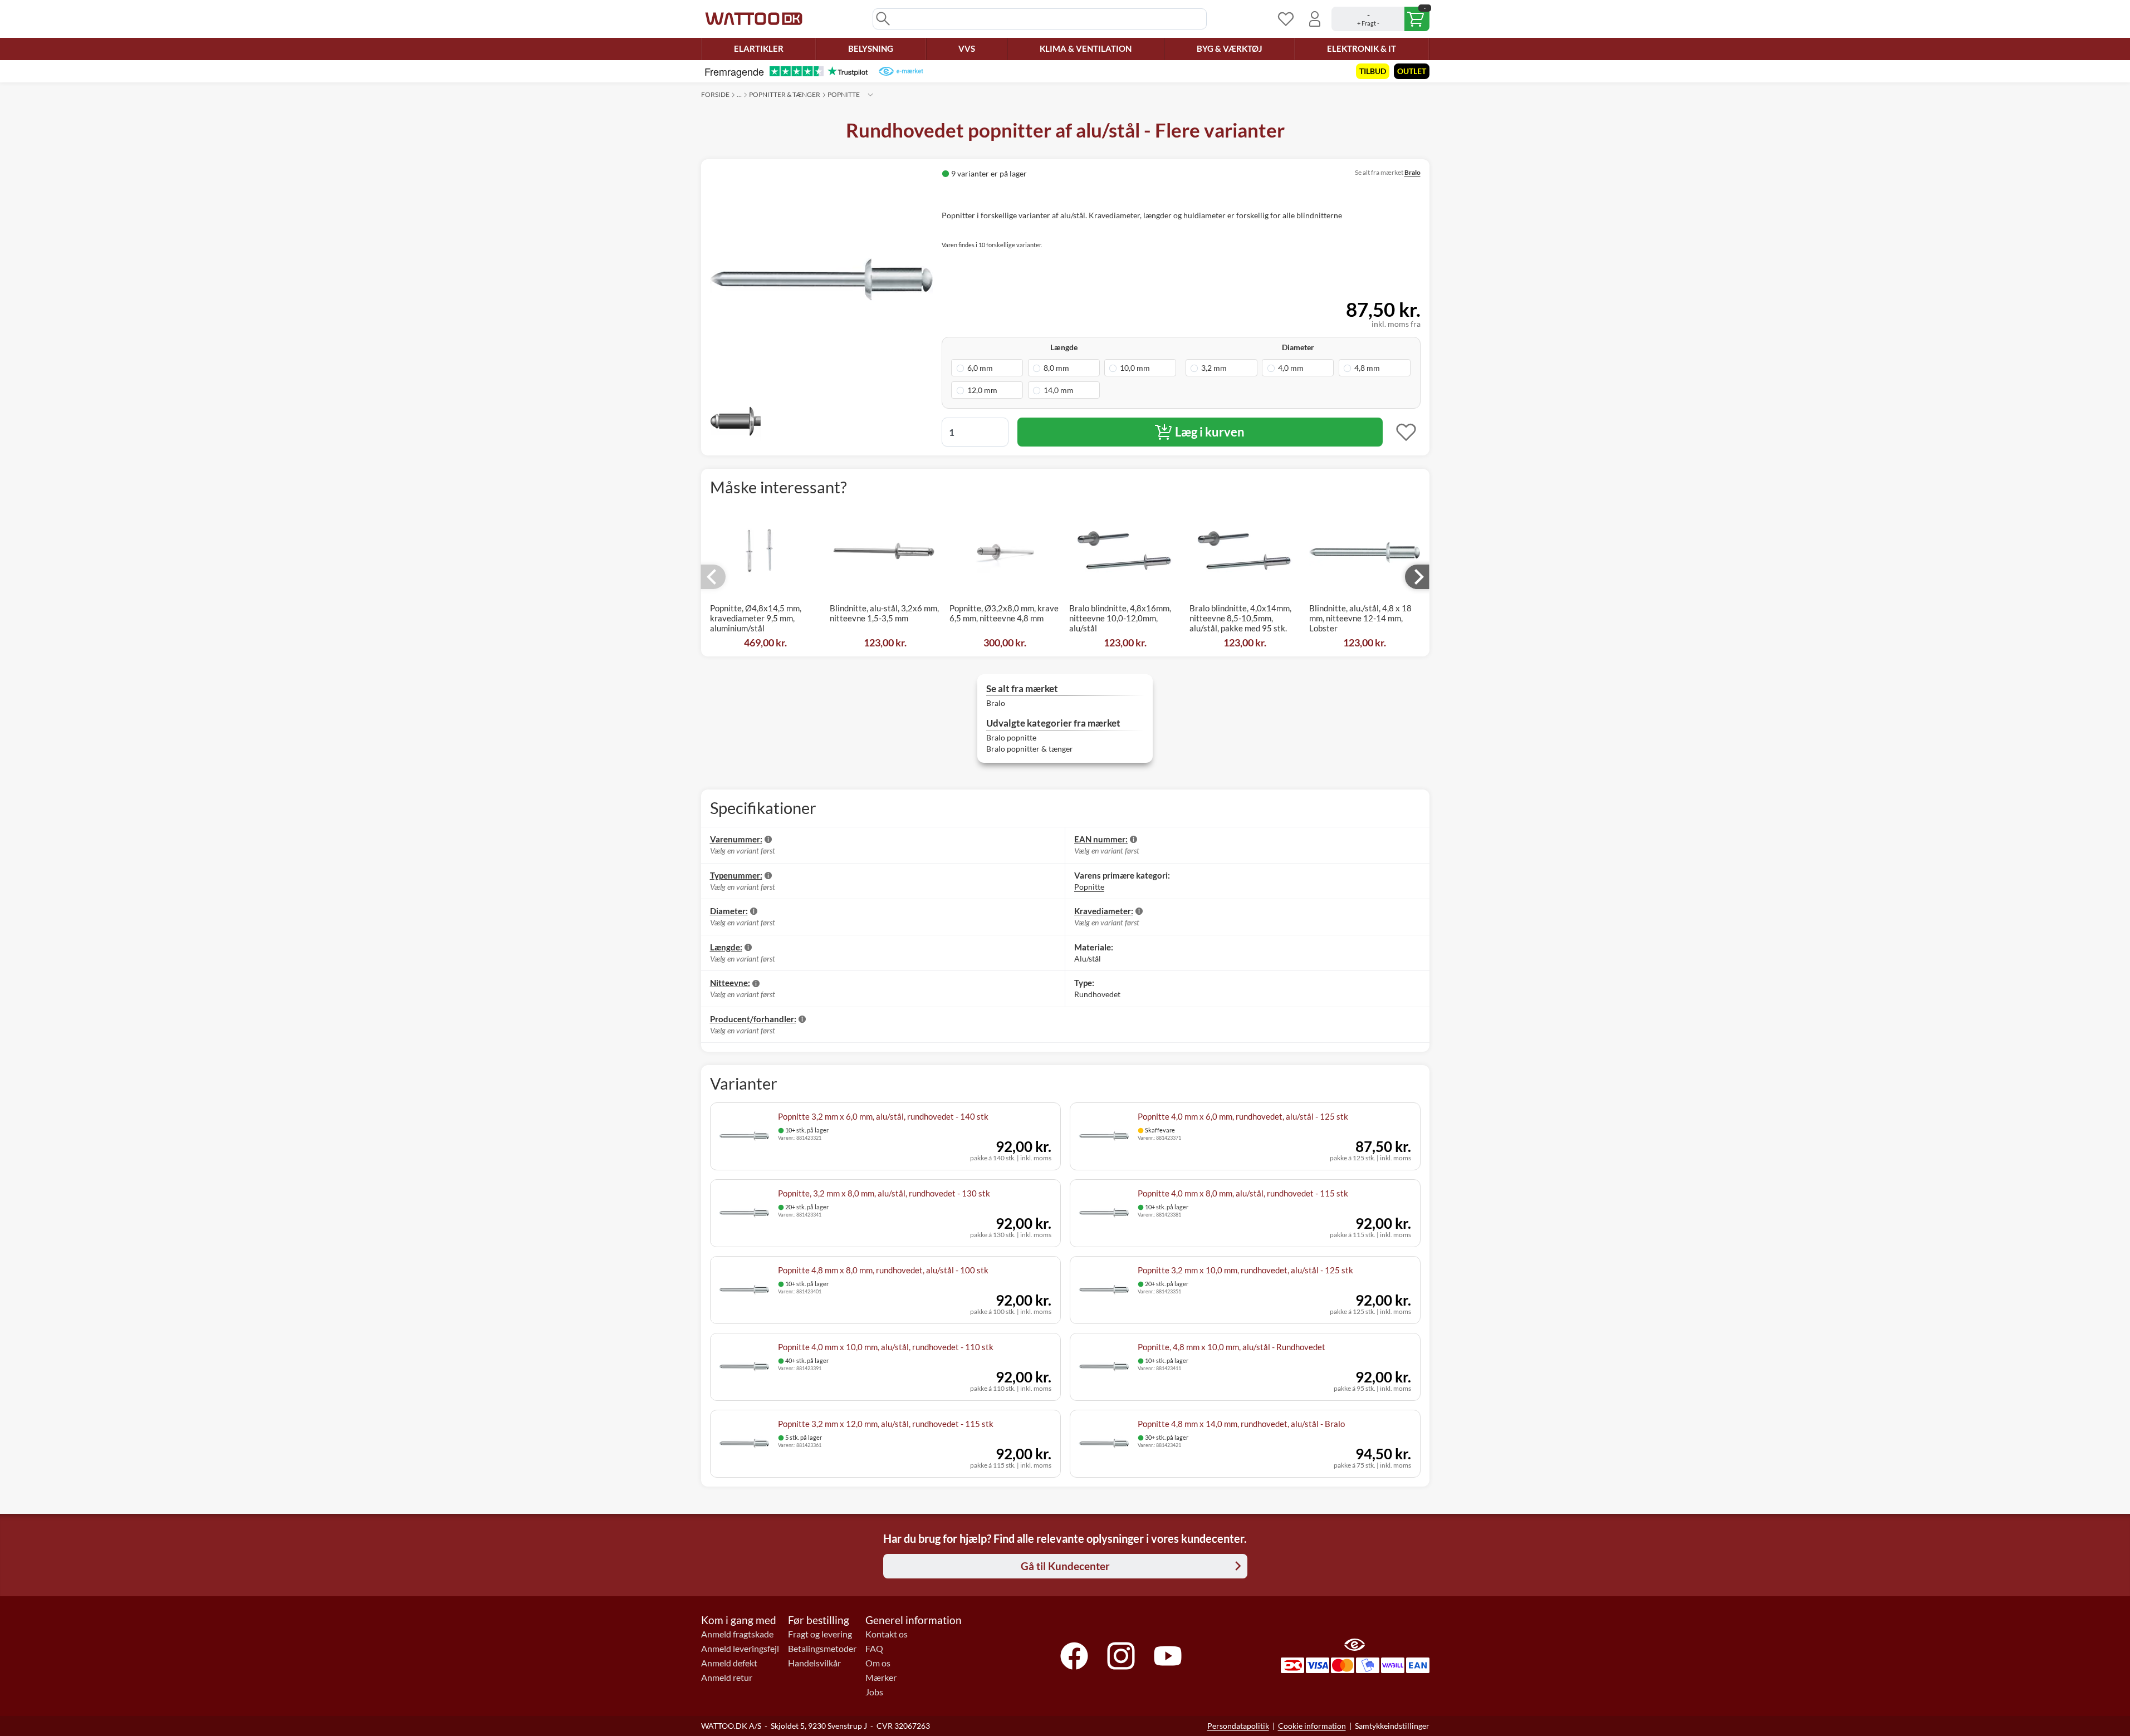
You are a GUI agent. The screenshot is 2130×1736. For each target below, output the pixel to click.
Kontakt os (887, 1634)
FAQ (874, 1649)
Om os (878, 1663)
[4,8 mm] (1375, 368)
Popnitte (844, 94)
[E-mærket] (901, 71)
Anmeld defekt (729, 1663)
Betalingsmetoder (822, 1649)
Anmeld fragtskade (737, 1634)
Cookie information (1312, 1726)
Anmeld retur (727, 1678)
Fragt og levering (820, 1634)
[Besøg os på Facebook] (1074, 1656)
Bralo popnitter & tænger (1030, 749)
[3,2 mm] (1221, 368)
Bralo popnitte (1011, 737)
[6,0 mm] (987, 368)
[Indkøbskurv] (1380, 19)
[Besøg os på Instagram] (1121, 1656)
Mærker (881, 1678)
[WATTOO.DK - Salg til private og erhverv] (754, 19)
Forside (715, 94)
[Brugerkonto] (1315, 19)
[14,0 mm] (1064, 390)
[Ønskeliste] (1286, 19)
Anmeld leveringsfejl (740, 1649)
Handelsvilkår (814, 1663)
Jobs (874, 1692)
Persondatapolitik (1238, 1726)
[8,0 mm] (1064, 368)
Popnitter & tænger (785, 94)
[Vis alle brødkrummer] (870, 95)
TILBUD (1373, 71)
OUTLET (1412, 71)
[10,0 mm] (1140, 368)
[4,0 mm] (1298, 368)
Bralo (1412, 172)
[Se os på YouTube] (1168, 1656)
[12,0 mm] (987, 390)
